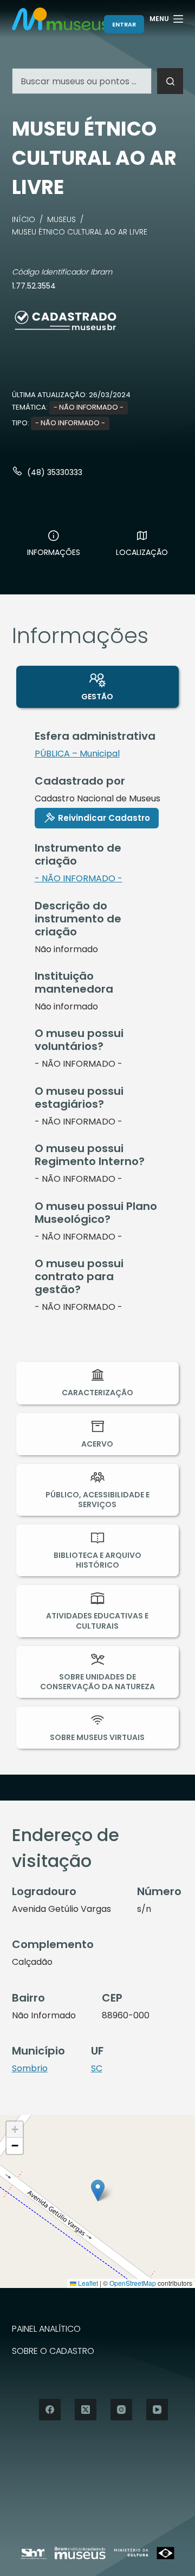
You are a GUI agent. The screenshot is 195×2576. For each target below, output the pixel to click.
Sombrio (30, 2068)
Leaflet (87, 2283)
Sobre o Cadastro (53, 2351)
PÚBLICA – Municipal (77, 754)
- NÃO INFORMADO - (89, 407)
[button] (98, 2190)
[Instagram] (121, 2410)
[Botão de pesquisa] (170, 81)
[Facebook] (50, 2410)
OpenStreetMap (133, 2283)
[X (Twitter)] (86, 2410)
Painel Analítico (46, 2329)
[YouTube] (157, 2410)
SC (97, 2068)
